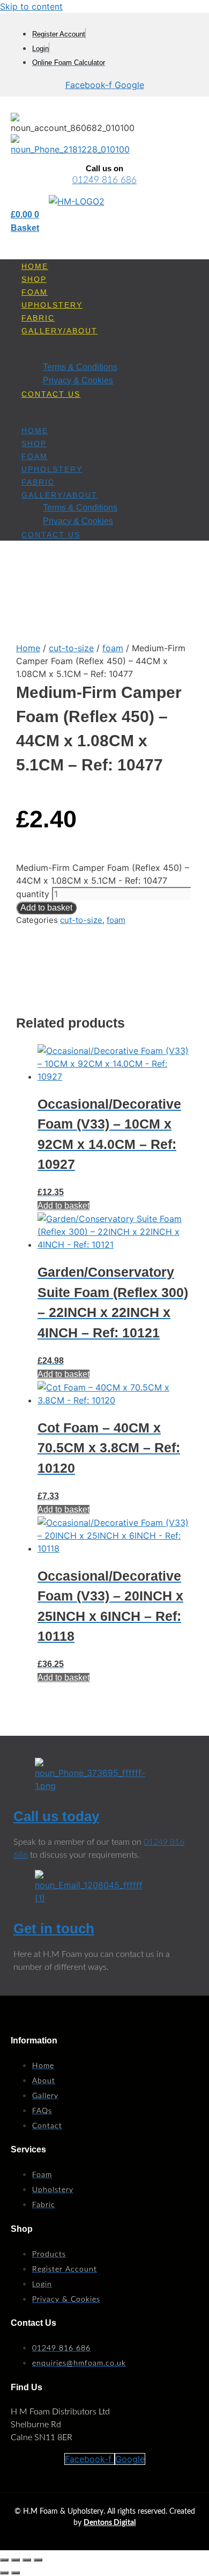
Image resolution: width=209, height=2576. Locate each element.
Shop (34, 279)
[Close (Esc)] (38, 2560)
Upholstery (52, 305)
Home (35, 266)
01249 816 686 (104, 180)
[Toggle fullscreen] (16, 2560)
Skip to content (31, 6)
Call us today (56, 1816)
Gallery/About (59, 331)
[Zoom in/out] (4, 2560)
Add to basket (46, 908)
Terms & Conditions (80, 367)
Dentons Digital (110, 2523)
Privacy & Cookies (78, 380)
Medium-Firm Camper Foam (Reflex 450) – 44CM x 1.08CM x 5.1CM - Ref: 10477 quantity (103, 881)
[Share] (27, 2560)
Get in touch (54, 1929)
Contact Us (51, 394)
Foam (35, 292)
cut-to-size (71, 648)
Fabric (38, 318)
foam (113, 648)
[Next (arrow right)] (16, 2573)
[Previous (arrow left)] (4, 2573)
